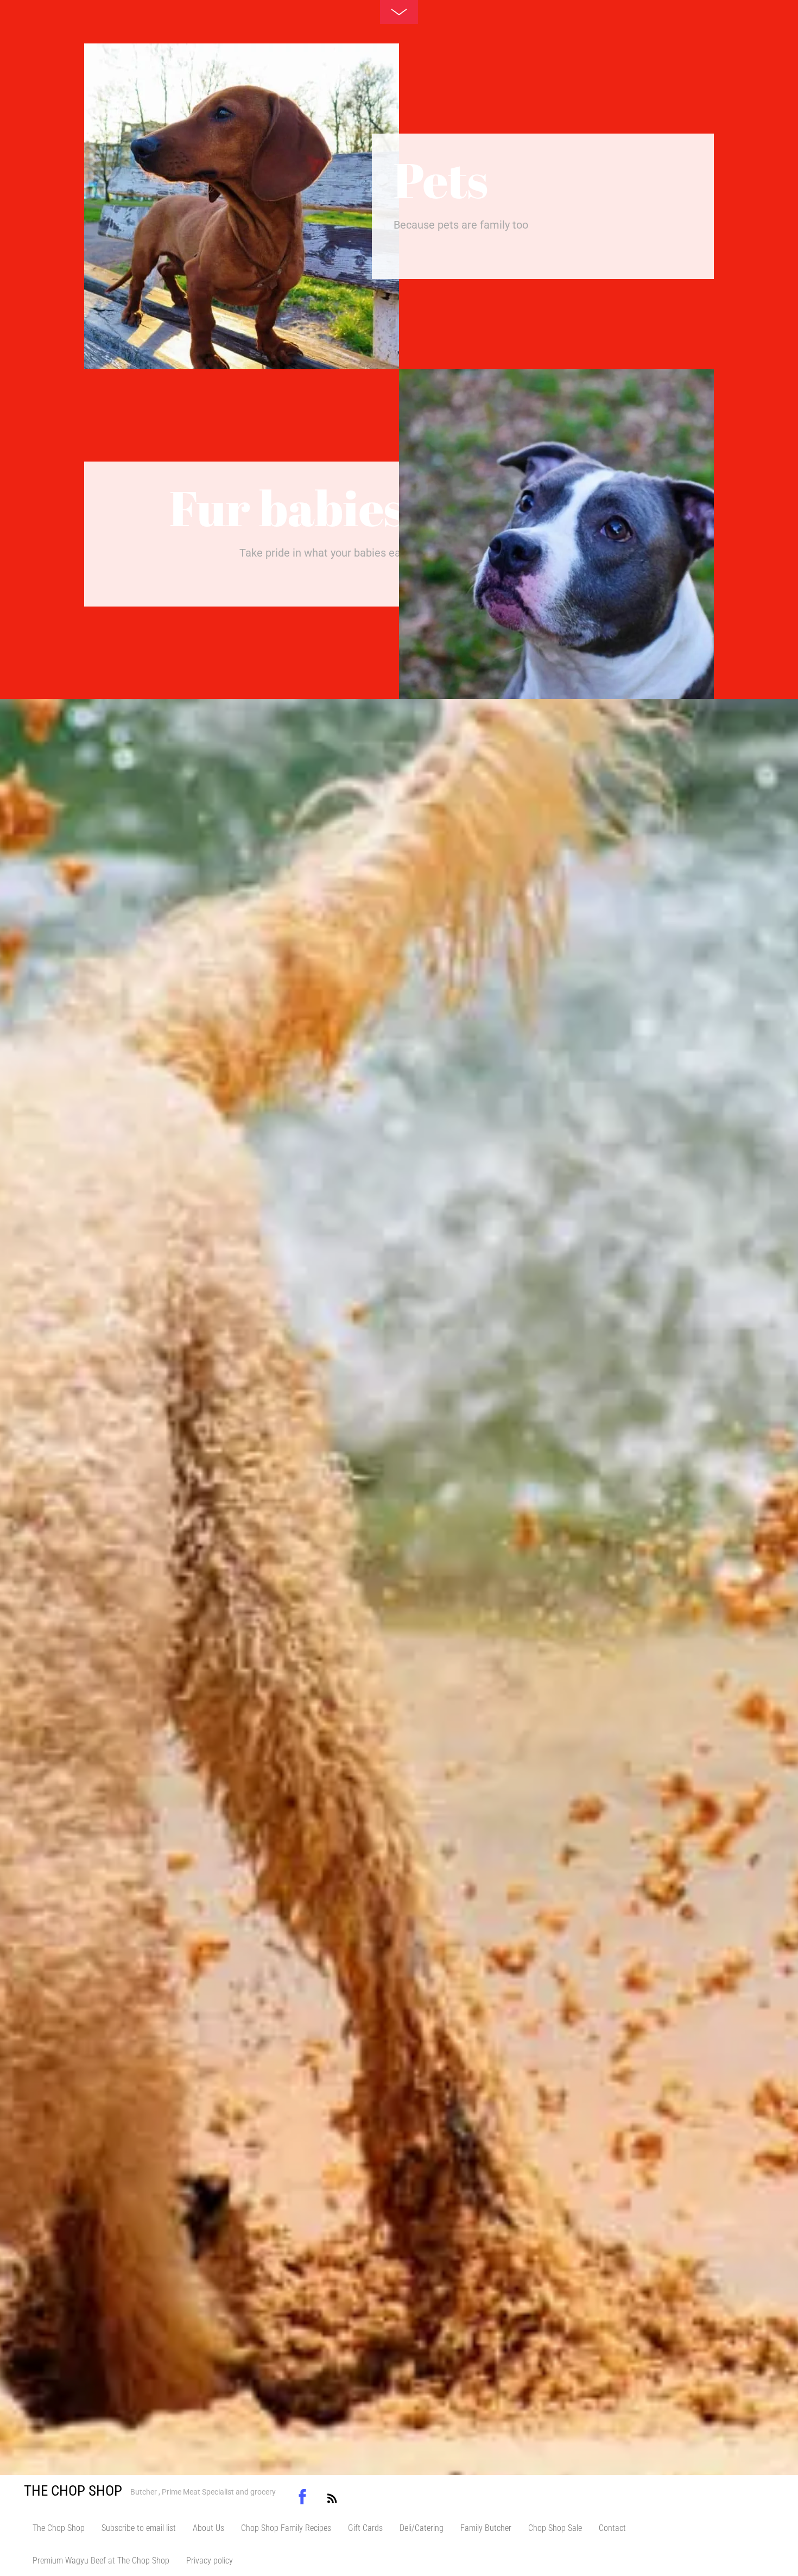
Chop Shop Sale (555, 2528)
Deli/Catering (422, 2528)
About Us (208, 2528)
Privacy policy (210, 2561)
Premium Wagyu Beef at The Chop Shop (101, 2561)
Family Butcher (486, 2528)
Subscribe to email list (139, 2528)
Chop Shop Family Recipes (286, 2528)
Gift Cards (365, 2528)
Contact (612, 2528)
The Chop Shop (59, 2528)
